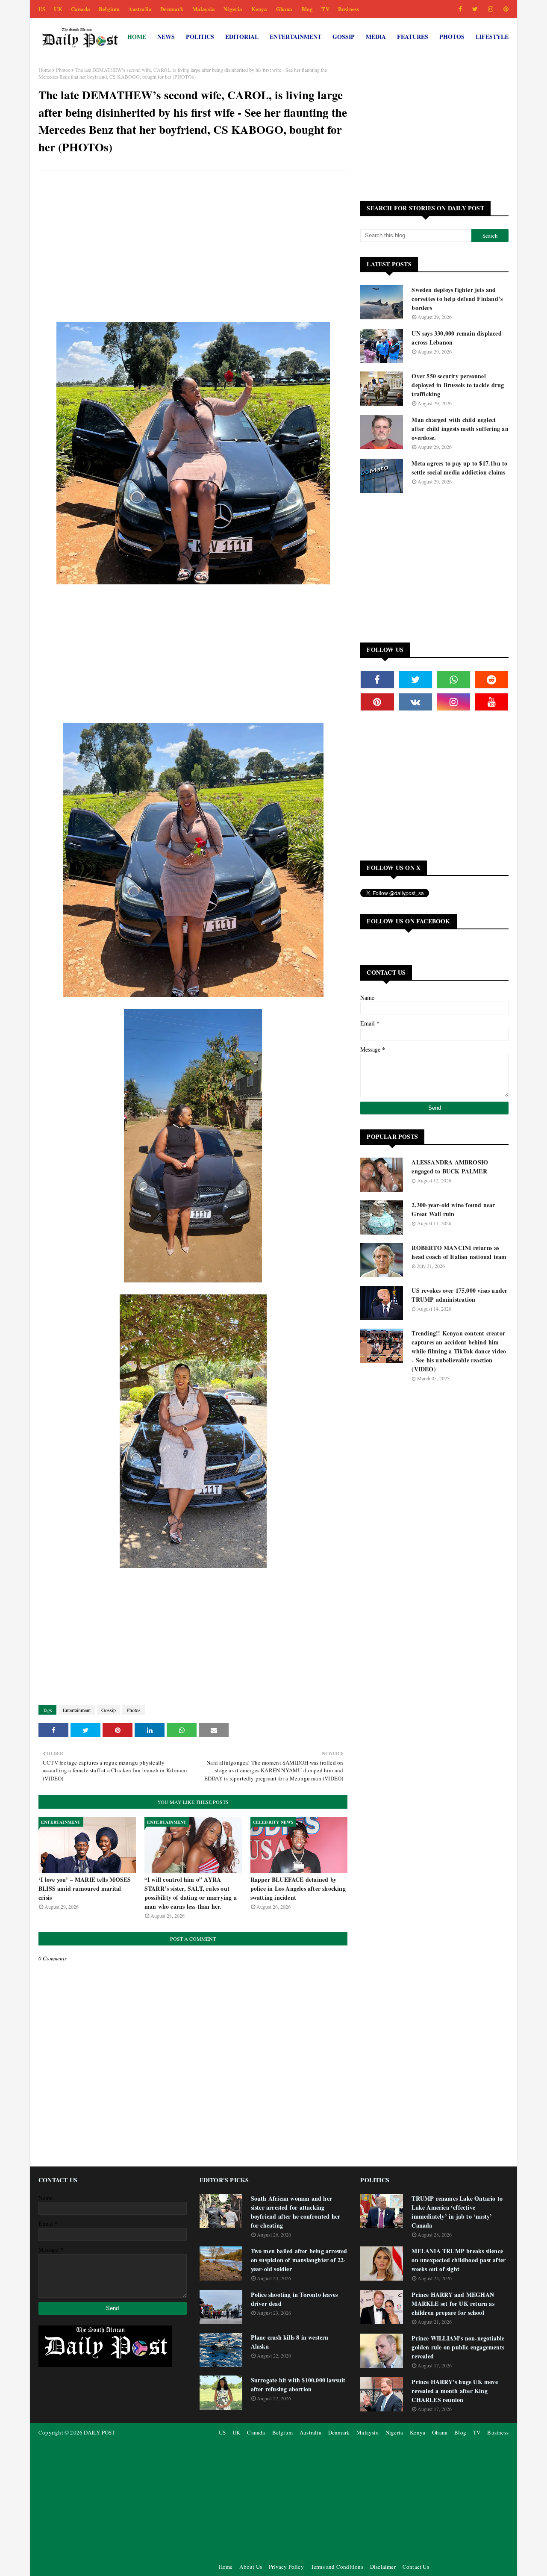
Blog (307, 9)
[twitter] (475, 9)
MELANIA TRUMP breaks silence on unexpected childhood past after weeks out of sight (459, 2260)
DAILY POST (99, 2432)
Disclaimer (383, 2567)
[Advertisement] (193, 239)
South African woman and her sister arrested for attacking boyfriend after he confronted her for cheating (296, 2212)
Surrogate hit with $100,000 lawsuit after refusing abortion (298, 2384)
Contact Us (416, 2567)
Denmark (172, 9)
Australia (140, 9)
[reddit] (492, 680)
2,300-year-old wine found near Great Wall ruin (453, 1209)
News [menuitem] (166, 37)
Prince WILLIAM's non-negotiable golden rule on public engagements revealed (458, 2347)
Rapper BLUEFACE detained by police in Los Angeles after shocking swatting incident (298, 1888)
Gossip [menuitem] (344, 37)
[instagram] (491, 9)
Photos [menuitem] (452, 37)
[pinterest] (504, 9)
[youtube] (492, 702)
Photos (63, 70)
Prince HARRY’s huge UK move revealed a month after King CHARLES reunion (454, 2391)
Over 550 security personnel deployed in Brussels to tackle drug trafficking (458, 385)
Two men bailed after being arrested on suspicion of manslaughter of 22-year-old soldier (299, 2260)
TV (325, 9)
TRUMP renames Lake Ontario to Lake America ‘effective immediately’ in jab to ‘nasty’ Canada (457, 2212)
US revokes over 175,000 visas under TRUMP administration (459, 1295)
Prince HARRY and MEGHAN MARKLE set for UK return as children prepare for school (453, 2303)
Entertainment (77, 1710)
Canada (81, 9)
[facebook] (460, 9)
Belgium (109, 9)
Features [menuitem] (413, 37)
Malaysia (204, 9)
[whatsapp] (454, 680)
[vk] (416, 702)
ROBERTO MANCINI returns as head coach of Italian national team (459, 1252)
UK (58, 9)
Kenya (259, 9)
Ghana (284, 9)
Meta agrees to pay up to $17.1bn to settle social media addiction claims (459, 468)
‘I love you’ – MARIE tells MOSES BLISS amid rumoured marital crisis (85, 1888)
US (42, 9)
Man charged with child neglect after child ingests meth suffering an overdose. (460, 429)
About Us (251, 2567)
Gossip (109, 1710)
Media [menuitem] (376, 37)
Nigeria (233, 9)
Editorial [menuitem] (242, 37)
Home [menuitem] (137, 37)
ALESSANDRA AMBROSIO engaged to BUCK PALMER (450, 1167)
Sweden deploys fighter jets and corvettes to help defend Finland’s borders (457, 299)
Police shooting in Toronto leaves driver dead (294, 2299)
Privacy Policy (286, 2567)
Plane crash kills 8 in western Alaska (290, 2342)
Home (45, 70)
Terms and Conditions (337, 2567)
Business (349, 9)
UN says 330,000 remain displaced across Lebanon (456, 338)
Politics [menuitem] (200, 37)
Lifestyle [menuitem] (492, 37)
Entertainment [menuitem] (296, 37)
